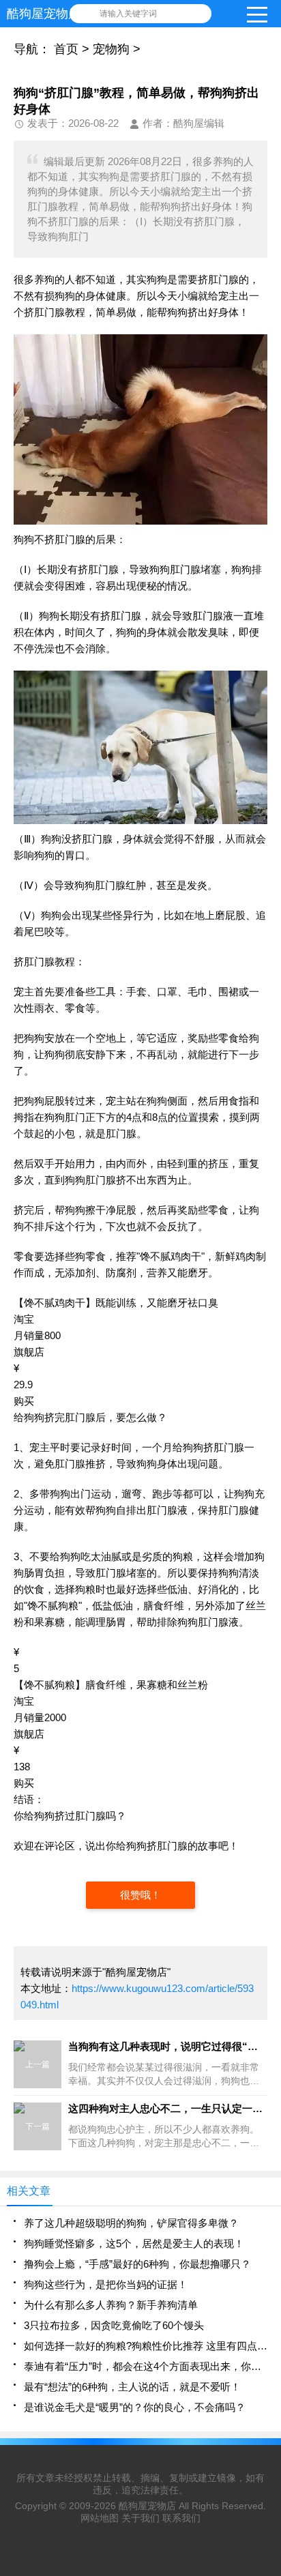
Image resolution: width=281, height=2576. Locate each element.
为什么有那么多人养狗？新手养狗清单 (111, 2305)
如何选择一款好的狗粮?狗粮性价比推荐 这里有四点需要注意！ (146, 2346)
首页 (66, 49)
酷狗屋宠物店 (147, 2506)
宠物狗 (111, 49)
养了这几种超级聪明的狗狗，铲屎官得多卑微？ (131, 2223)
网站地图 (100, 2518)
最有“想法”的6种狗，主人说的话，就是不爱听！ (132, 2387)
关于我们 (140, 2518)
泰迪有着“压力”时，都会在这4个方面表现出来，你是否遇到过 (146, 2366)
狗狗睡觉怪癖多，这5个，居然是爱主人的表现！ (134, 2243)
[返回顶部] (267, 2304)
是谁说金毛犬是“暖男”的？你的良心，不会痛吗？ (135, 2407)
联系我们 (181, 2518)
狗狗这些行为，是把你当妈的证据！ (106, 2284)
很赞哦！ (140, 1895)
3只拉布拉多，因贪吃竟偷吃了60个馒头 (114, 2325)
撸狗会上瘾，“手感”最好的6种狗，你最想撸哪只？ (137, 2264)
